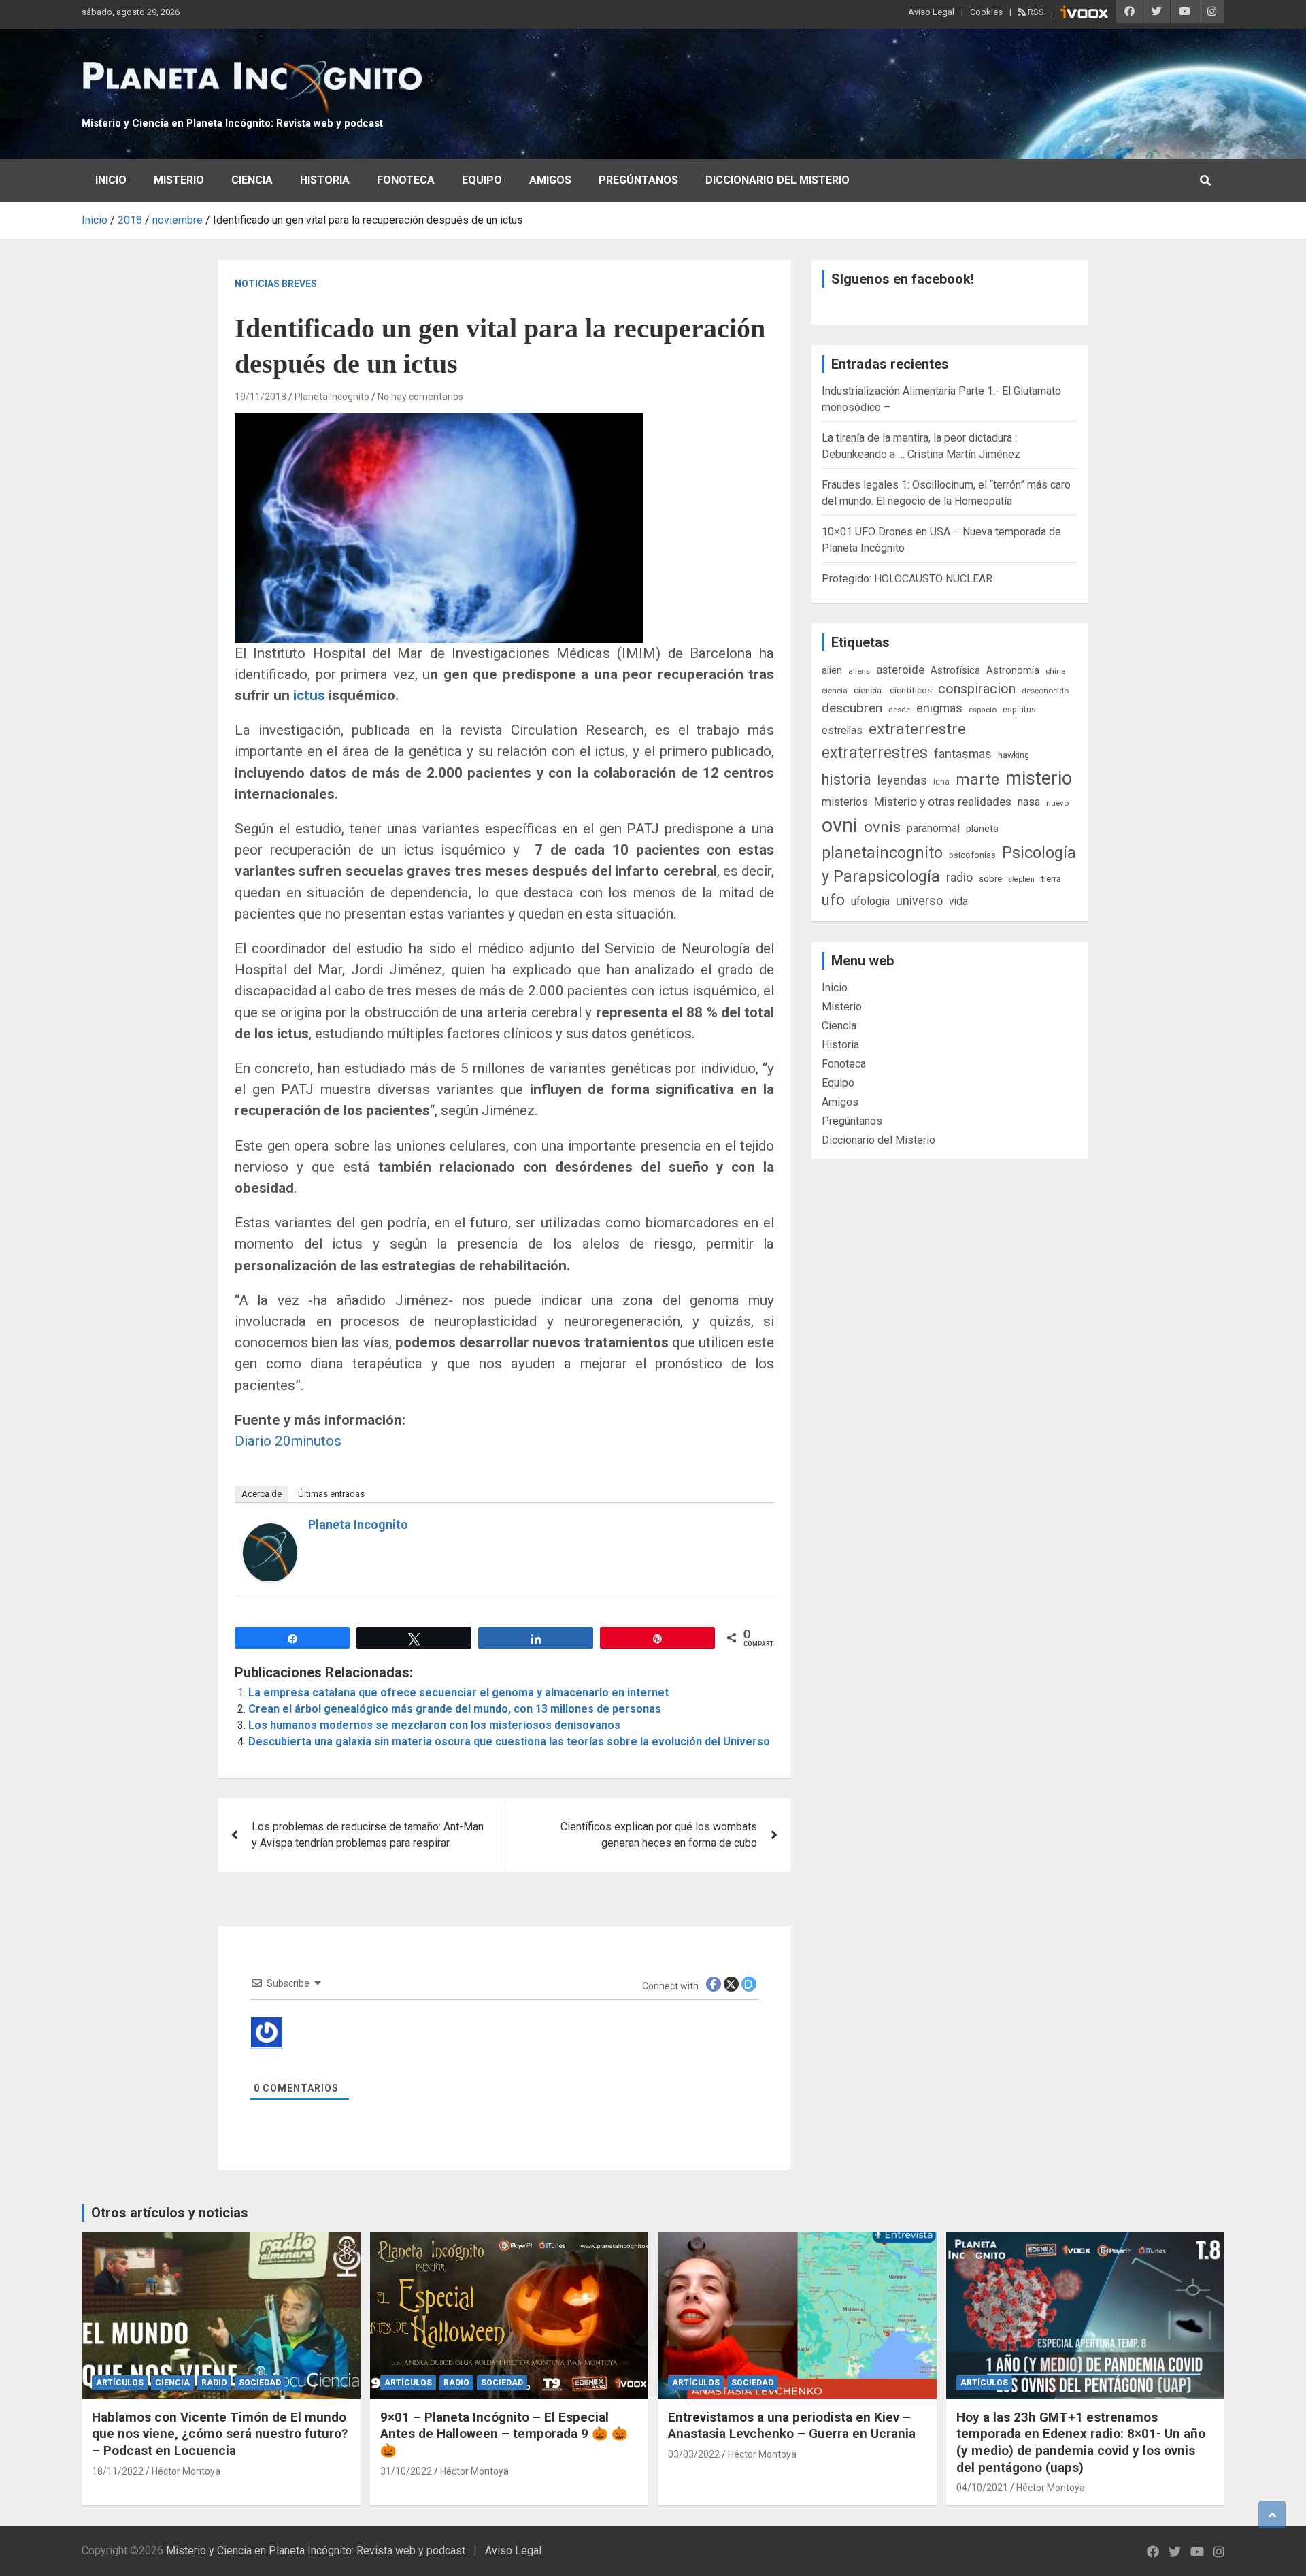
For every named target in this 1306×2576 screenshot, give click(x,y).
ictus (307, 695)
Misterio (179, 180)
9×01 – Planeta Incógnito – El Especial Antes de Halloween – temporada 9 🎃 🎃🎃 (504, 2434)
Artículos (120, 2383)
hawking (1014, 755)
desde (899, 710)
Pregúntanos (638, 180)
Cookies (986, 12)
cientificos (911, 690)
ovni (840, 825)
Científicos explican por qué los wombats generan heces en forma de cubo (659, 1835)
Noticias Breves (276, 284)
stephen (1021, 879)
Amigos (550, 180)
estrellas (842, 731)
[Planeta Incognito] (270, 1531)
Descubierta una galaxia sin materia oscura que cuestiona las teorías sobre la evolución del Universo (509, 1741)
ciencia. (869, 690)
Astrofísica (955, 670)
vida (958, 902)
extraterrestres (875, 753)
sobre (990, 878)
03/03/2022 (694, 2454)
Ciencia (252, 180)
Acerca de (262, 1494)
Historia (325, 180)
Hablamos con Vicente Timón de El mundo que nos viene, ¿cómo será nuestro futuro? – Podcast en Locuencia (220, 2434)
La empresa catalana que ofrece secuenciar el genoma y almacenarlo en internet (458, 1692)
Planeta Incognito (332, 397)
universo (919, 901)
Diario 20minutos (288, 1441)
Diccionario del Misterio (777, 180)
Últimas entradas (331, 1494)
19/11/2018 (261, 397)
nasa (1029, 802)
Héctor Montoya (186, 2471)
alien (832, 670)
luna (941, 782)
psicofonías (972, 855)
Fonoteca (406, 180)
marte (977, 779)
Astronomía (1013, 670)
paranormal (933, 828)
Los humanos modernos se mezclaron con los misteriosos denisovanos (434, 1725)
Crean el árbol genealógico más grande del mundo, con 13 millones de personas (455, 1709)
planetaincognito (882, 853)
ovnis (882, 827)
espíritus (1019, 709)
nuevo (1057, 803)
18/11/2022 (118, 2471)
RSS (1035, 12)
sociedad (260, 2383)
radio (959, 877)
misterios (845, 802)
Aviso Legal (931, 12)
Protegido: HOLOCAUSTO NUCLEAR (907, 579)
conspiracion (977, 689)
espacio (983, 710)
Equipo (482, 180)
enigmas (939, 708)
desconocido (1045, 691)
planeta (982, 829)
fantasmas (963, 754)
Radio (214, 2383)
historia (847, 779)
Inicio (111, 180)
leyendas (902, 780)
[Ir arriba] (1272, 2515)
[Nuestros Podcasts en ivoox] (1084, 14)
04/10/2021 (982, 2488)
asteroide (900, 670)
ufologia (870, 901)
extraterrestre (917, 729)
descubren (852, 708)
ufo (833, 900)
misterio (1039, 778)
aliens (859, 671)
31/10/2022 (406, 2471)
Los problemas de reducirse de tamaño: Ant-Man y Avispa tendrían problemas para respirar (368, 1835)
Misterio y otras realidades (943, 802)
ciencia (835, 691)
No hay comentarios (420, 397)
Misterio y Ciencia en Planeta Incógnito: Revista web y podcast (232, 123)
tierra (1051, 878)
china (1056, 671)
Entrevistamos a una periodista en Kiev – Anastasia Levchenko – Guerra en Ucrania (792, 2426)
